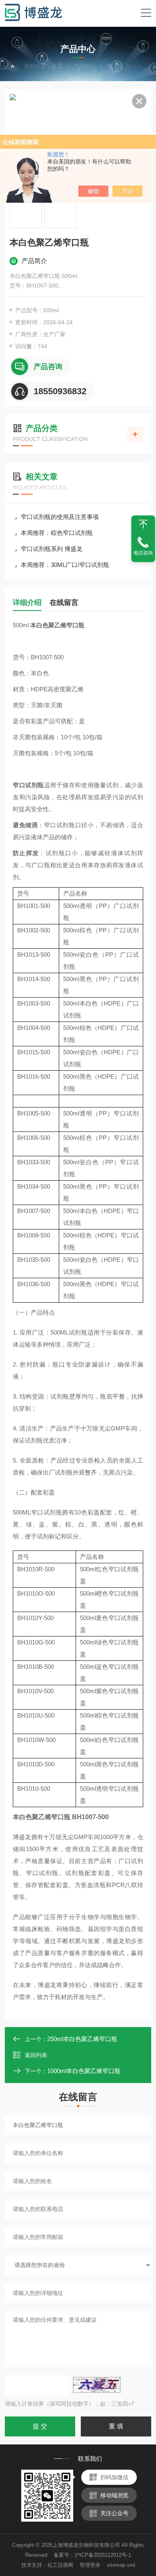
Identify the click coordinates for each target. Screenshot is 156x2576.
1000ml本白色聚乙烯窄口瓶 (84, 2071)
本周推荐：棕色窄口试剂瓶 (57, 533)
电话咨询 (143, 553)
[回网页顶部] (143, 524)
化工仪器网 (60, 2565)
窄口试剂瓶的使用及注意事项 (60, 517)
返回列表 (36, 2055)
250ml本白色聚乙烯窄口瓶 (82, 2039)
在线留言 (64, 603)
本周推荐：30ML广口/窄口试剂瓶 (65, 565)
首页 (57, 66)
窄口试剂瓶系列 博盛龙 (52, 549)
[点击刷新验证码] (97, 2385)
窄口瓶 (114, 66)
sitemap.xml (121, 2565)
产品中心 (84, 66)
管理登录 (90, 2565)
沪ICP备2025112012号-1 (103, 2555)
